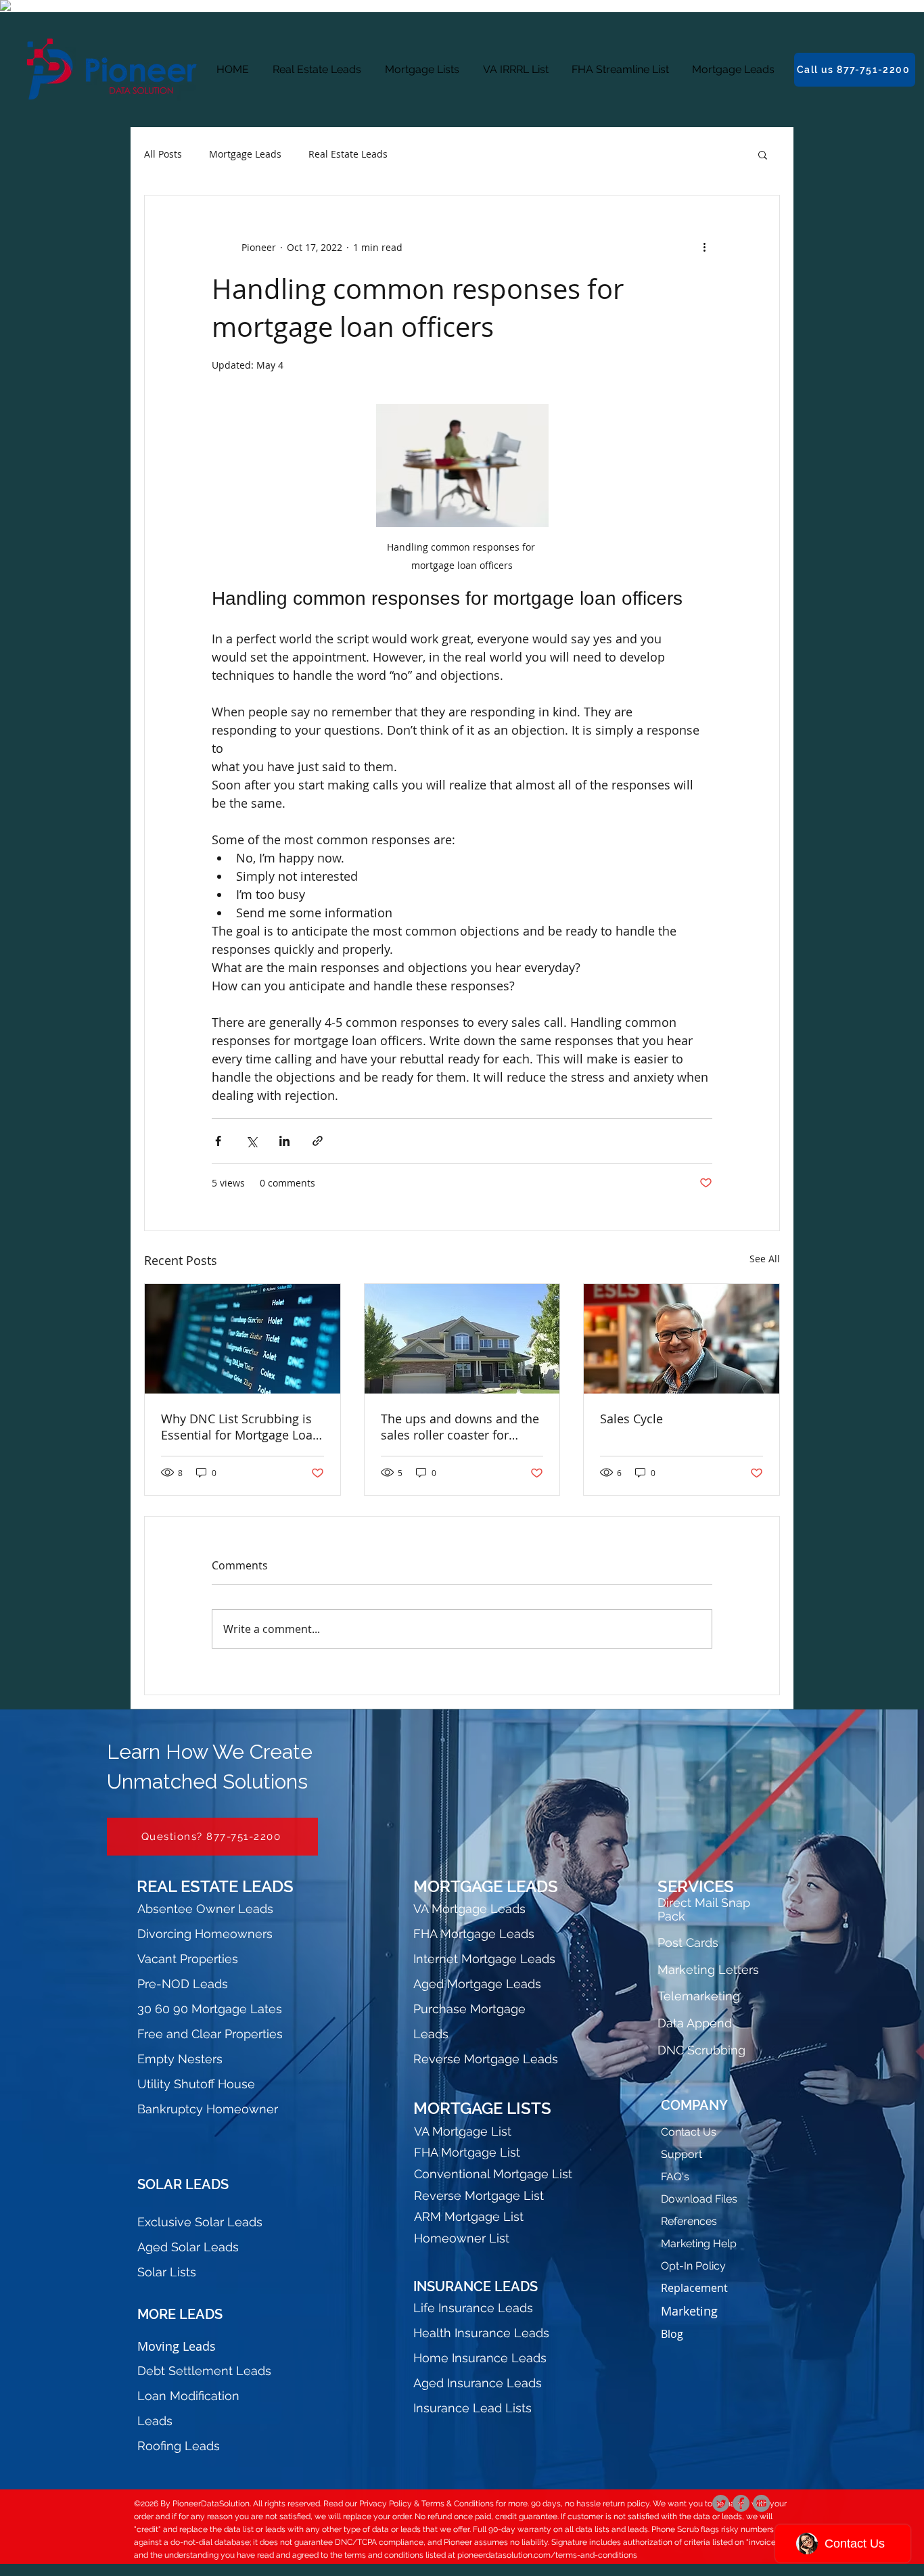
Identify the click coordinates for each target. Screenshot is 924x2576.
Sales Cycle (631, 1419)
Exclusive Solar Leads (200, 2222)
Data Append (695, 2023)
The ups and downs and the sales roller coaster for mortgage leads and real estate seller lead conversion (460, 1427)
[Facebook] (741, 2503)
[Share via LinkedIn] (284, 1141)
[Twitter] (721, 2503)
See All (765, 1259)
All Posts (163, 154)
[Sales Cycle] (682, 1339)
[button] (763, 154)
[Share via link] (318, 1141)
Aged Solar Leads (188, 2247)
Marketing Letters (708, 1970)
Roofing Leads (179, 2446)
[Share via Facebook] (218, 1141)
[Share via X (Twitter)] (251, 1141)
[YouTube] (761, 2503)
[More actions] (704, 247)
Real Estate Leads (348, 154)
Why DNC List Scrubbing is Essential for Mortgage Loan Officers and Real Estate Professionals (240, 1427)
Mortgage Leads (245, 154)
